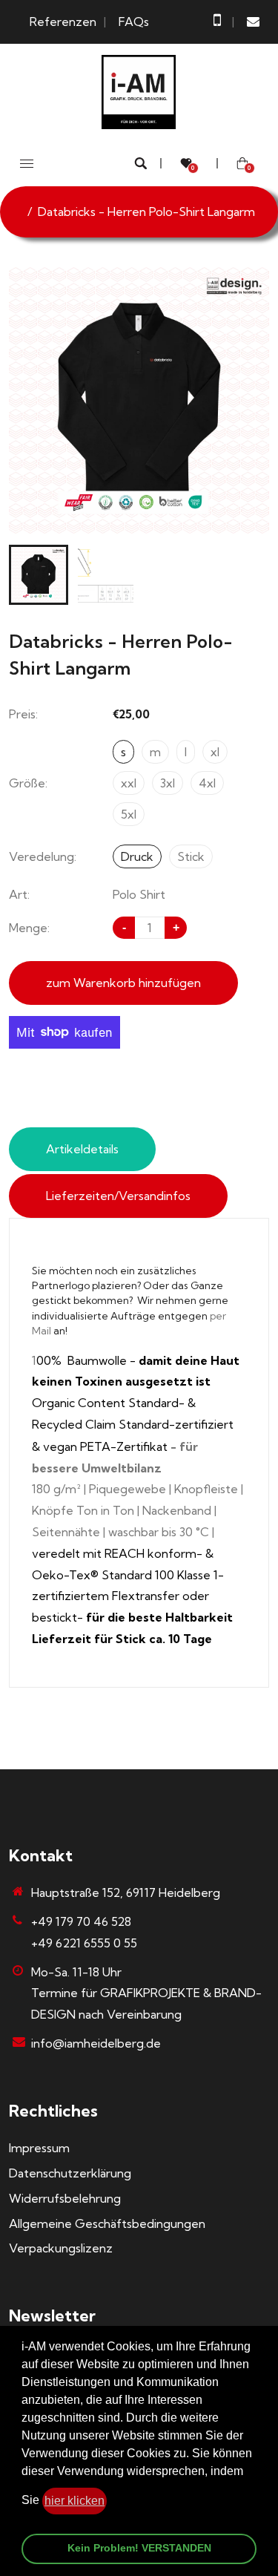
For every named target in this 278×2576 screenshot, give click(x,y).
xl (215, 752)
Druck (137, 856)
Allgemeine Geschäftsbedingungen (107, 2223)
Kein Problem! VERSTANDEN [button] (139, 2548)
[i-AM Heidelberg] (139, 91)
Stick (191, 856)
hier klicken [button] (75, 2501)
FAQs (134, 22)
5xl (129, 814)
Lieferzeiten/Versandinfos (118, 1196)
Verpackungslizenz (61, 2248)
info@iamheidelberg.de (96, 2043)
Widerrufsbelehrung (65, 2198)
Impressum (39, 2148)
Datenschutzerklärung (70, 2173)
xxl (129, 783)
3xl (168, 783)
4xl (207, 783)
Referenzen (63, 22)
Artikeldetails (82, 1149)
